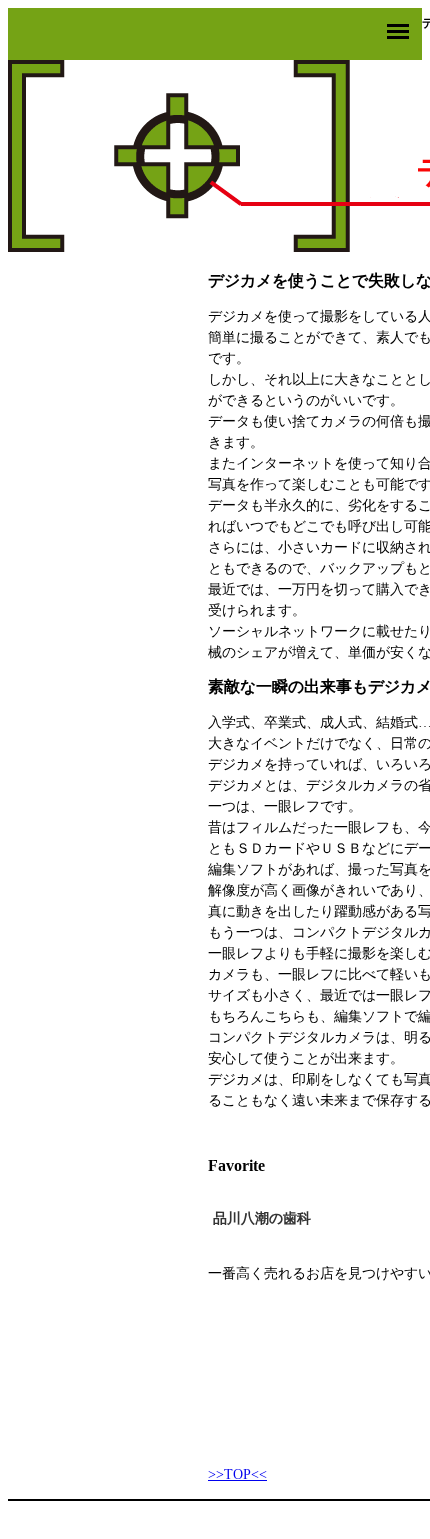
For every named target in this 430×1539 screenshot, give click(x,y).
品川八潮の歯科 (262, 1218)
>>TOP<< (237, 1474)
